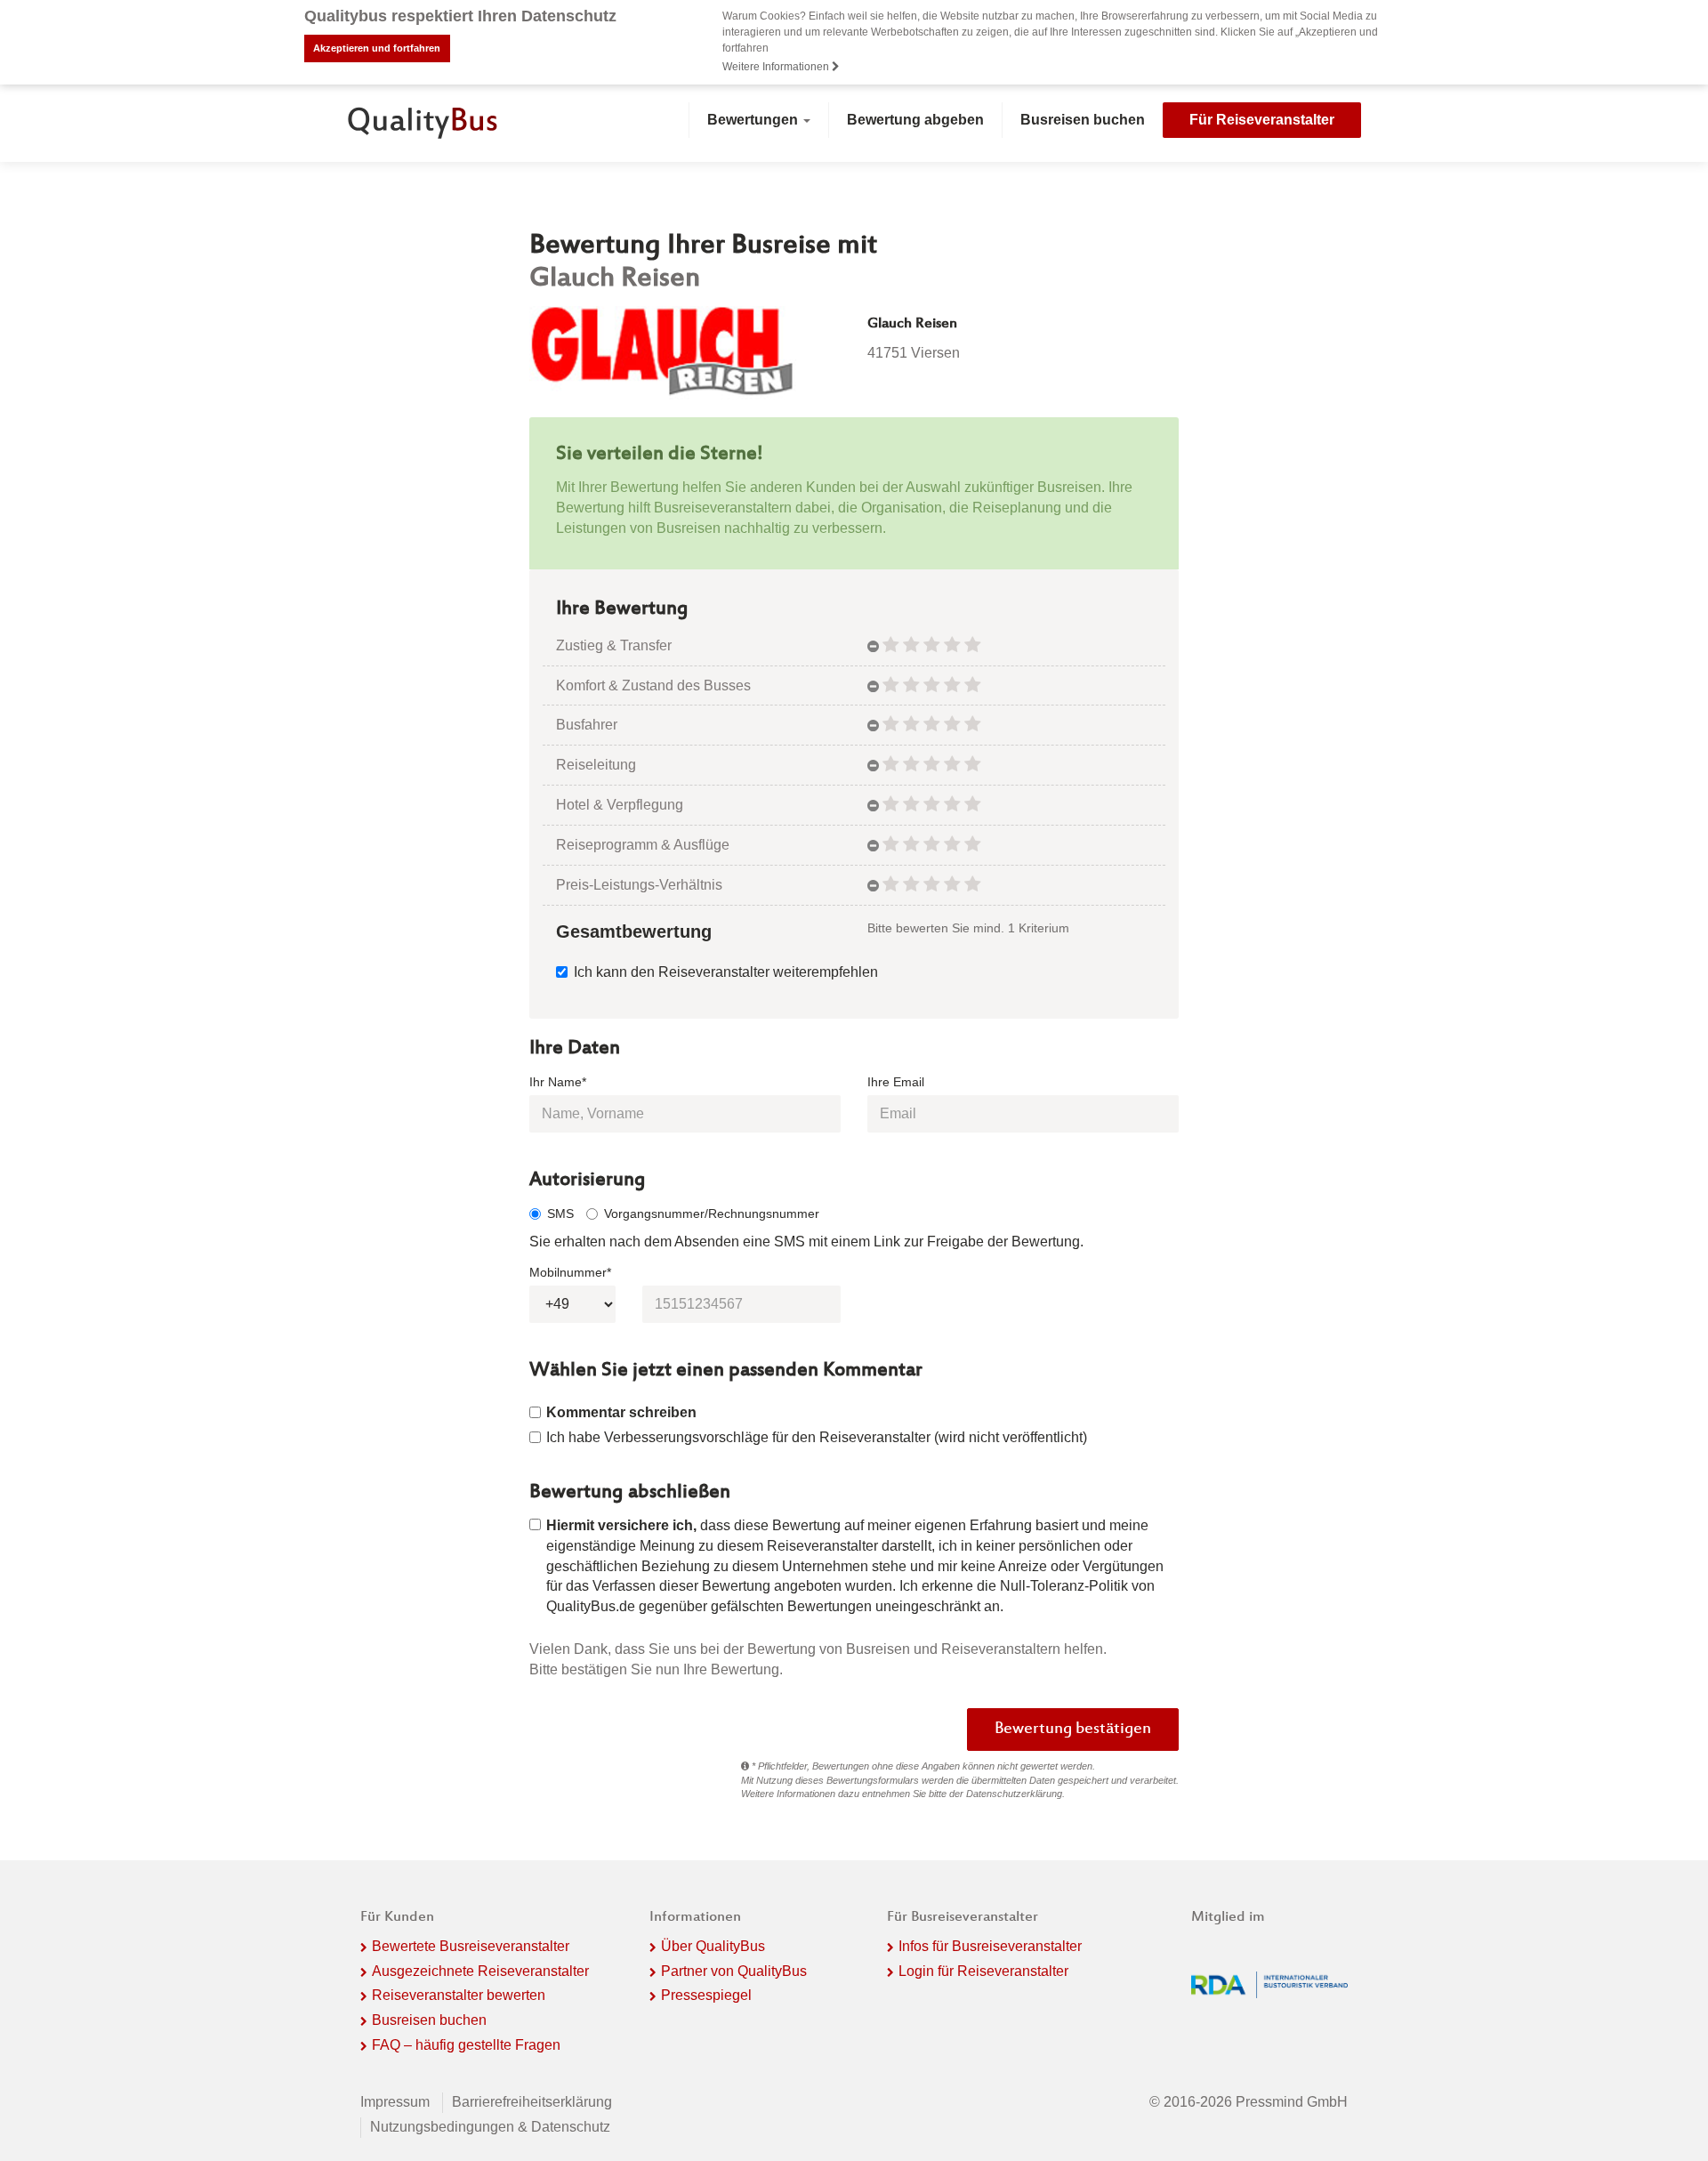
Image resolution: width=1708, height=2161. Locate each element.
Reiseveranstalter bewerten (459, 1995)
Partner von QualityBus (734, 1971)
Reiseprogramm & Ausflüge (643, 845)
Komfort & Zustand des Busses (653, 685)
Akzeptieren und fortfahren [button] (377, 48)
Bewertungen (754, 120)
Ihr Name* (558, 1082)
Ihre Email (896, 1082)
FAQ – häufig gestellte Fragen (466, 2045)
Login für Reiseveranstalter (983, 1971)
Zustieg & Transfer (614, 645)
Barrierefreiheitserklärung (532, 2102)
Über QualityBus (713, 1946)
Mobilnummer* (570, 1272)
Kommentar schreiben (621, 1412)
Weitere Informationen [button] (777, 67)
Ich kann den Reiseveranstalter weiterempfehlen (726, 972)
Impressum (395, 2102)
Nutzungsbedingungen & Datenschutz (490, 2127)
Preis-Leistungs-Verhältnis (639, 885)
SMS (560, 1214)
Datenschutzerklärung (1014, 1794)
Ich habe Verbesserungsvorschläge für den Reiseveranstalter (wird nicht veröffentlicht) (817, 1437)
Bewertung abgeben (915, 120)
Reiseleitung (596, 765)
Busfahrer (587, 725)
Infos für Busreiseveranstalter (990, 1946)
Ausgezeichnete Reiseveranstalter (480, 1971)
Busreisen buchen (1083, 120)
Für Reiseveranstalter (1262, 120)
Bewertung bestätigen (1073, 1730)
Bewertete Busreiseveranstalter (471, 1946)
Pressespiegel (706, 1995)
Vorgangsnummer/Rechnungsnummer (712, 1214)
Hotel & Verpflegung (620, 805)
